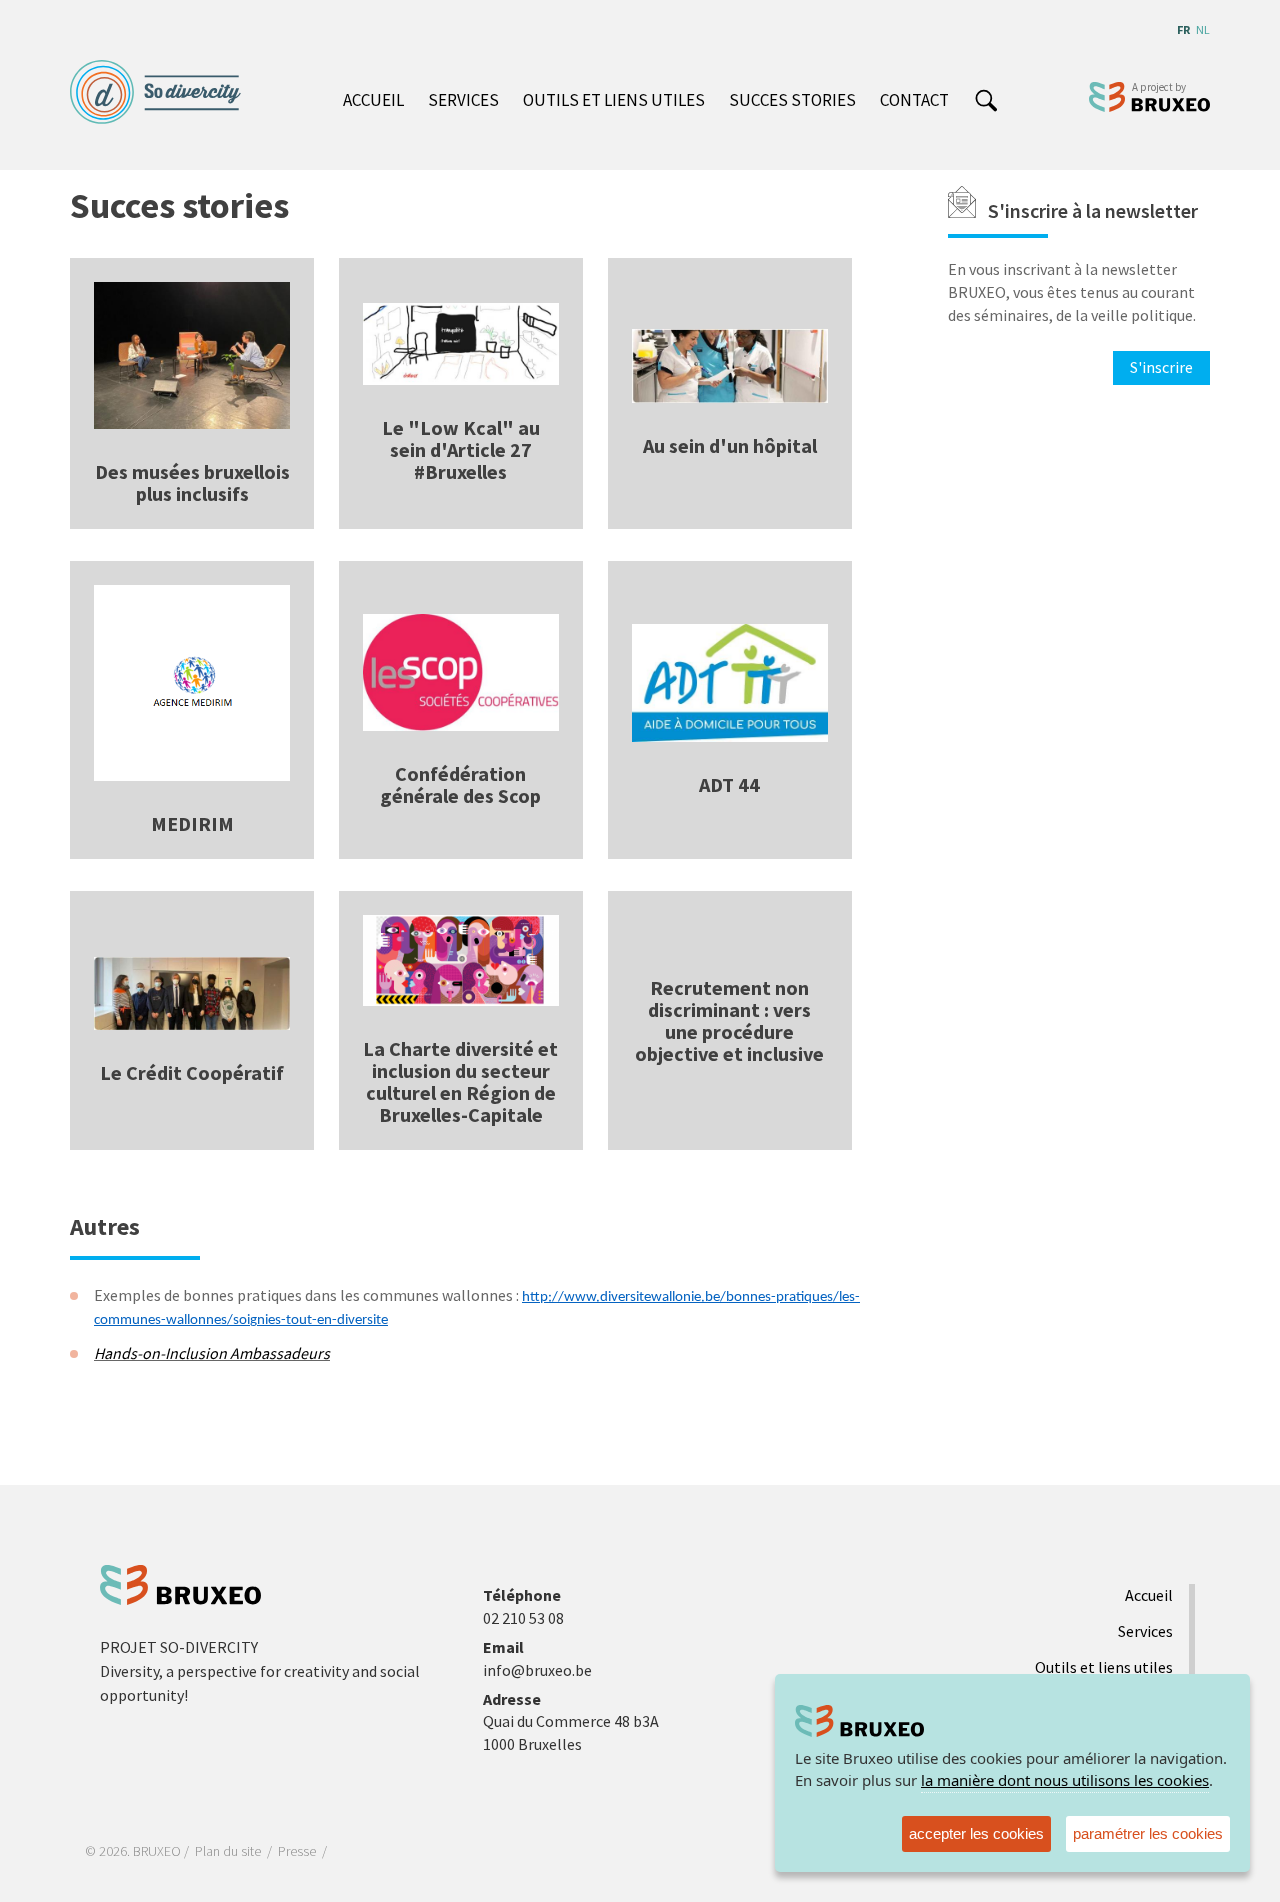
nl (1203, 29)
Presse (297, 1851)
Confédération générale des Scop (460, 784)
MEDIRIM (192, 823)
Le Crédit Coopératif (192, 1072)
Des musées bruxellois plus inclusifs (192, 482)
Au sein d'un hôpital (730, 445)
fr (1183, 29)
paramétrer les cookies (1148, 1833)
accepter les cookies (976, 1833)
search (985, 102)
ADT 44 (729, 784)
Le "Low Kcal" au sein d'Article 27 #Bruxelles (461, 449)
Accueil (373, 100)
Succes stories (792, 100)
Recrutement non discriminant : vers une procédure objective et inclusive (729, 1020)
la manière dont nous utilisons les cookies (1065, 1780)
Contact (914, 100)
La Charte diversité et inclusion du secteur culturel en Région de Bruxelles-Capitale (460, 1081)
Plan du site (228, 1851)
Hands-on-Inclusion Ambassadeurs (212, 1353)
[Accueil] (163, 92)
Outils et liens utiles (614, 100)
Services (463, 100)
